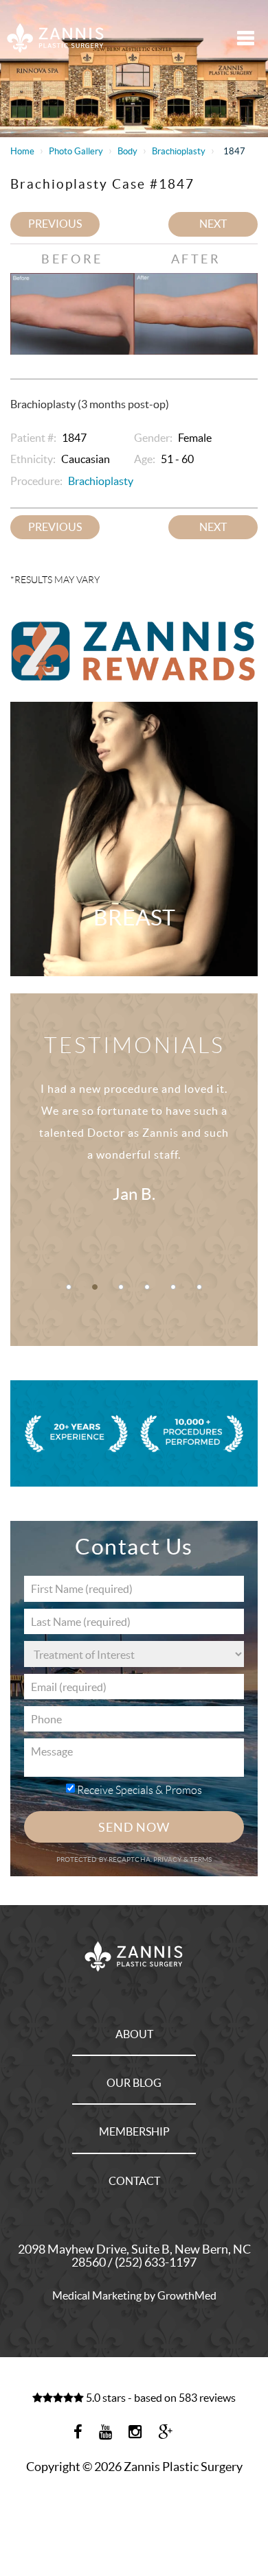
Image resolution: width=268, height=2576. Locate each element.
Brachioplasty (179, 151)
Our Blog (134, 2083)
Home (22, 151)
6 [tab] (199, 1287)
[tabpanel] (134, 1158)
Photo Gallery (76, 151)
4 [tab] (147, 1287)
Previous (55, 224)
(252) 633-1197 (156, 2262)
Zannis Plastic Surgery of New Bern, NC (56, 37)
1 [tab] (69, 1287)
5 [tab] (173, 1287)
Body (127, 151)
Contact (134, 2181)
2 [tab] (95, 1287)
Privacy (168, 1859)
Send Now (134, 1827)
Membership (134, 2131)
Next (213, 224)
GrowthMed (187, 2295)
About (134, 2034)
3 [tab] (121, 1287)
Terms (200, 1859)
